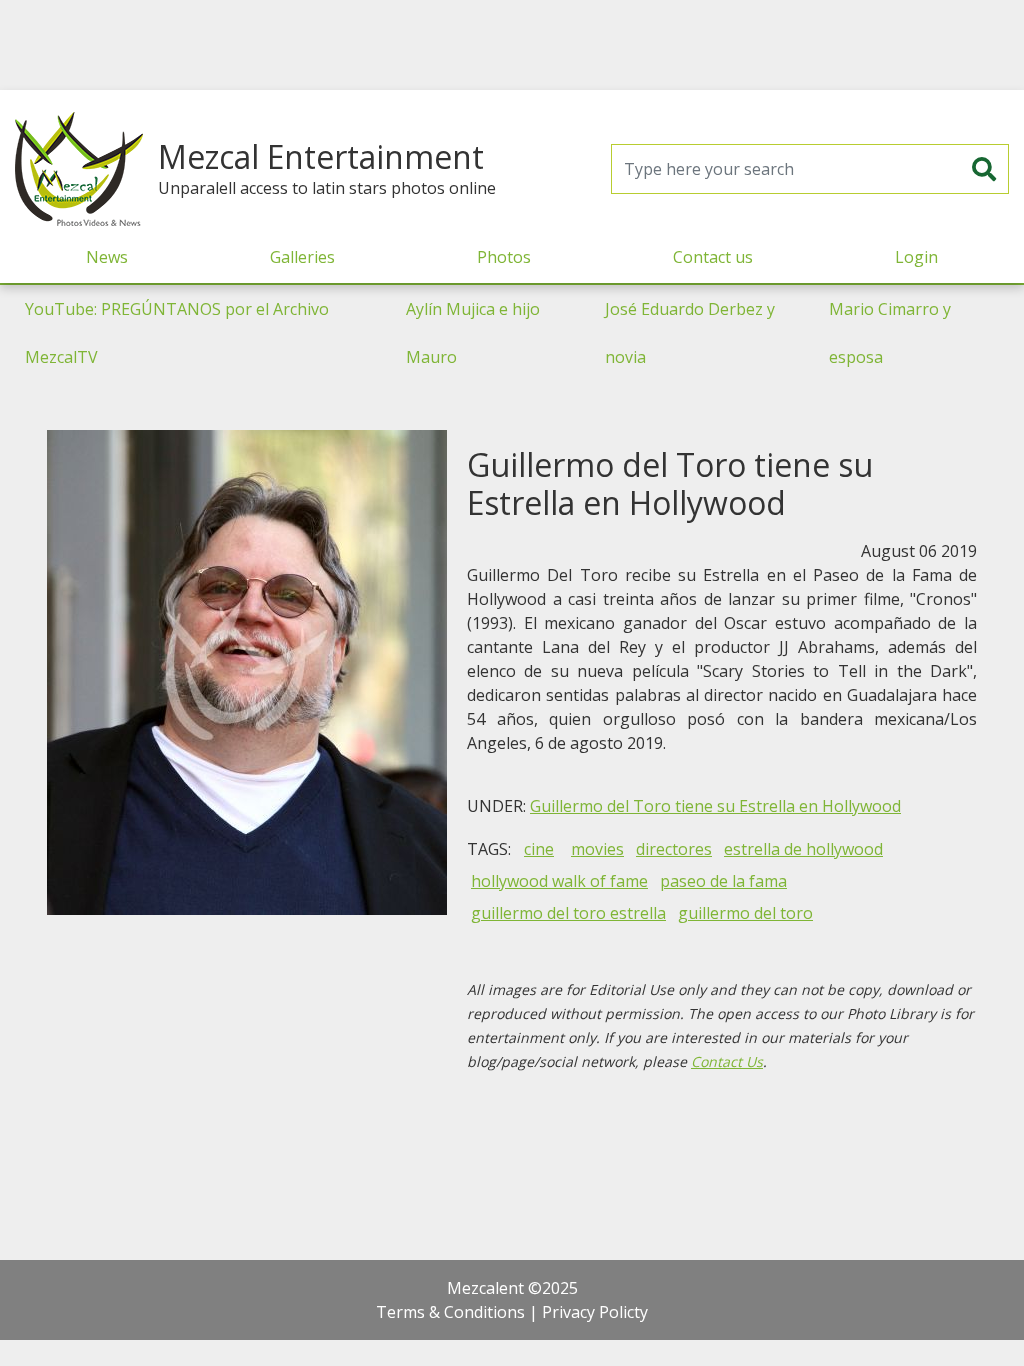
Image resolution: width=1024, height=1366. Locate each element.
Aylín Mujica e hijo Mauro (473, 333)
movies (597, 849)
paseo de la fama (723, 881)
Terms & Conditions (450, 1312)
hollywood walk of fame (559, 881)
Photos (504, 257)
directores (674, 849)
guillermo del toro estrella (568, 913)
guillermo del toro (745, 913)
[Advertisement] (512, 45)
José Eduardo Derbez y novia (690, 333)
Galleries (302, 257)
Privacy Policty (595, 1312)
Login (916, 257)
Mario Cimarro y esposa (890, 333)
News (107, 257)
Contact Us (727, 1061)
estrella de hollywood (803, 849)
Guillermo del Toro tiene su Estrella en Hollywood (715, 806)
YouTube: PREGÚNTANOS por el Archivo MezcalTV (177, 333)
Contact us (713, 257)
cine (539, 849)
